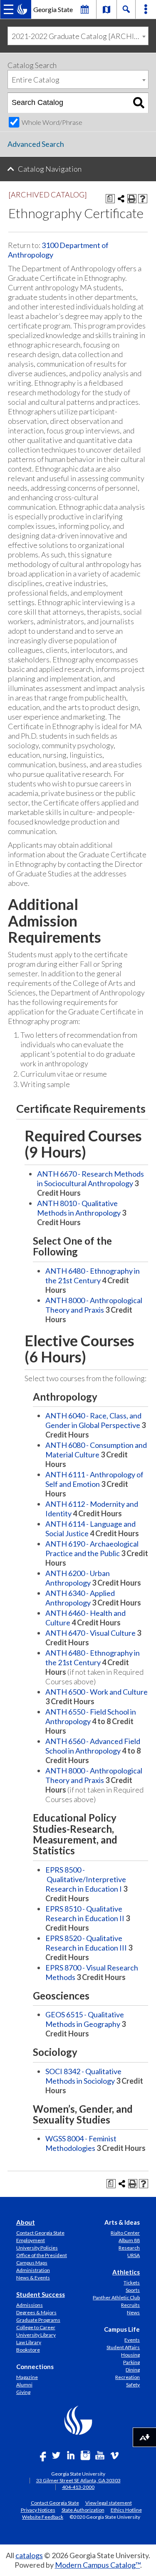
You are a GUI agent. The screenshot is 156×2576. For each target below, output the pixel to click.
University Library (36, 2335)
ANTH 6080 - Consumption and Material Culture (96, 1450)
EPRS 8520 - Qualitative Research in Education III (86, 1943)
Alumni (24, 2385)
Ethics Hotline (126, 2510)
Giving (23, 2392)
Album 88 (129, 2240)
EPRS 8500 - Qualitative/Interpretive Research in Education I (86, 1879)
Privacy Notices (38, 2510)
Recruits (130, 2305)
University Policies (37, 2248)
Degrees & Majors (36, 2312)
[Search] (139, 103)
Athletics (126, 2272)
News (133, 2312)
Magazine (27, 2377)
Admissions (30, 2305)
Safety (133, 2385)
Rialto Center (125, 2233)
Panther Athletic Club (116, 2297)
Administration (33, 2270)
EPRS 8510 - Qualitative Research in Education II (85, 1913)
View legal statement (109, 2503)
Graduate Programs (38, 2320)
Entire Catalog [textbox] (36, 80)
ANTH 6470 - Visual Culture (90, 1633)
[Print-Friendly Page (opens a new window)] (132, 199)
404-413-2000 (78, 2487)
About (26, 2222)
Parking (131, 2362)
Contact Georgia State (40, 2233)
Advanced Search (36, 144)
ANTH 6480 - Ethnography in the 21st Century (93, 1276)
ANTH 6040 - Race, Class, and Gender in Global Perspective (93, 1420)
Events (132, 2340)
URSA (134, 2255)
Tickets (132, 2283)
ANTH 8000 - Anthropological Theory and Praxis (94, 1305)
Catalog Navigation (50, 169)
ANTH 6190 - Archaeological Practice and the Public (92, 1548)
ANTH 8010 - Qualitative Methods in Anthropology (79, 1208)
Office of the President (42, 2255)
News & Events (33, 2278)
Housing (130, 2355)
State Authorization (83, 2510)
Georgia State (53, 9)
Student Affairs (123, 2347)
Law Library (29, 2342)
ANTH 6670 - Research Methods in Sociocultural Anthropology (90, 1179)
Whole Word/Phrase (52, 122)
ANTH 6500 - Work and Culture (97, 1692)
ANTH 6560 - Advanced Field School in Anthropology (93, 1746)
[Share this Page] (121, 199)
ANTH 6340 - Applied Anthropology (80, 1598)
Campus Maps (32, 2263)
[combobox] (78, 36)
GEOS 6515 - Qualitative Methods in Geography (85, 2019)
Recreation (128, 2377)
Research (129, 2248)
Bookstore (28, 2350)
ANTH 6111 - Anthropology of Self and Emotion (94, 1479)
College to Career (36, 2327)
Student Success (41, 2294)
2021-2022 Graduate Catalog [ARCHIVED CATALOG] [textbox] (80, 36)
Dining (133, 2370)
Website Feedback (43, 2517)
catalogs (29, 2555)
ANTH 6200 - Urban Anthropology (78, 1578)
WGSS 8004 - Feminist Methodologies (81, 2143)
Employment (31, 2240)
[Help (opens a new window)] (143, 199)
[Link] (106, 9)
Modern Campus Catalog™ (98, 2565)
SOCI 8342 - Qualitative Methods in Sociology (83, 2076)
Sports (133, 2290)
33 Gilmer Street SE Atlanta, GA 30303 (78, 2480)
